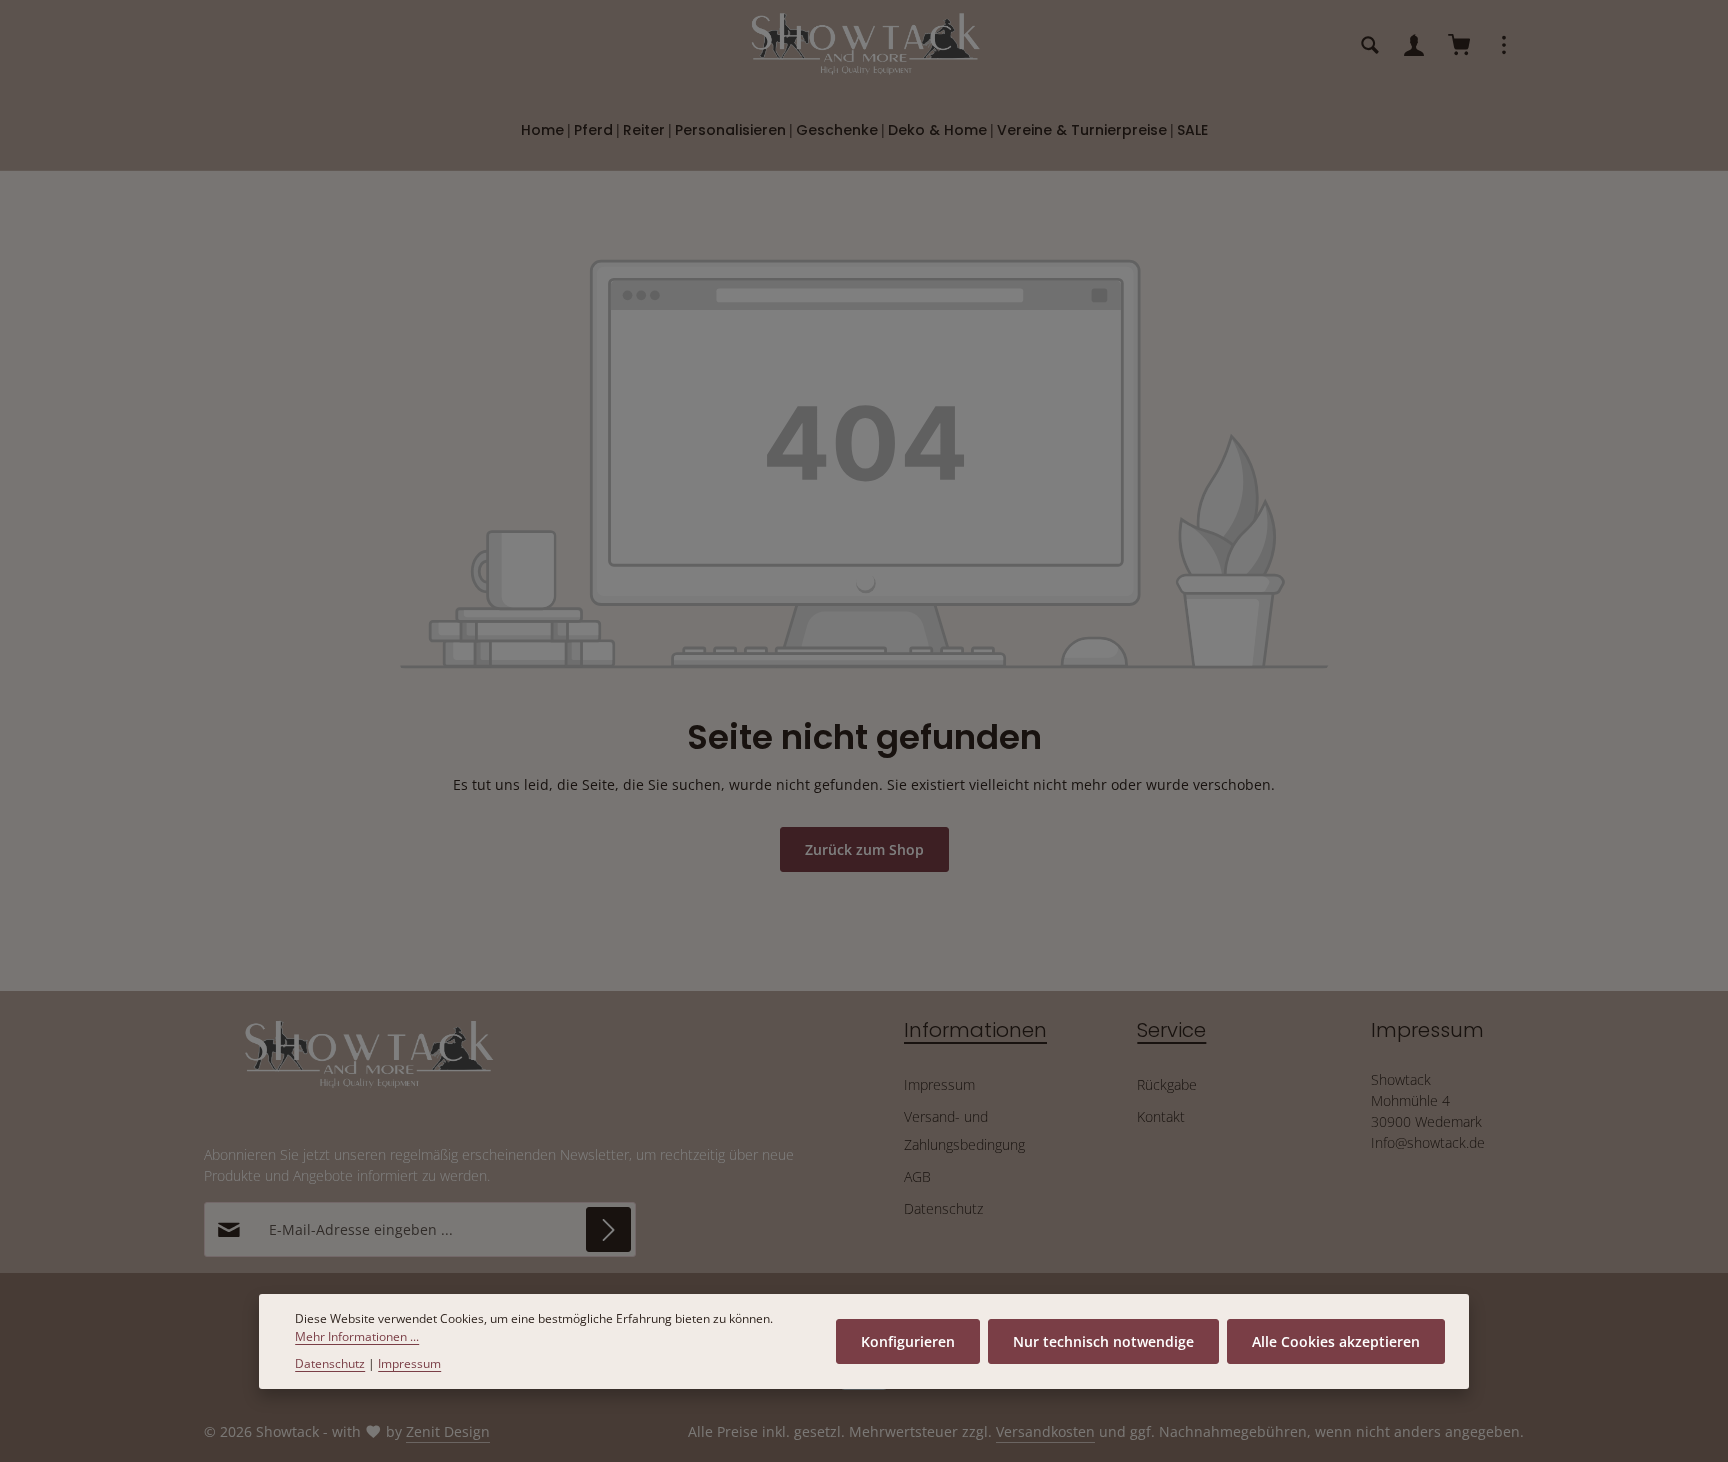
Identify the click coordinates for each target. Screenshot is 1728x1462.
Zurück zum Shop (864, 849)
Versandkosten (1045, 1431)
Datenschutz (943, 1208)
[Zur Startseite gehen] (864, 45)
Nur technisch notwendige (1103, 1341)
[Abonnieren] (608, 1229)
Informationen (975, 1030)
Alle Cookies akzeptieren (1336, 1341)
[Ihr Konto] (1414, 45)
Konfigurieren (908, 1341)
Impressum (939, 1084)
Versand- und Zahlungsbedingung (964, 1130)
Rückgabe (1167, 1084)
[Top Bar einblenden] (1504, 45)
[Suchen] (1370, 45)
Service (1171, 1030)
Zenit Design (448, 1431)
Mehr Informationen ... (357, 1336)
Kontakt (1161, 1116)
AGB (917, 1176)
